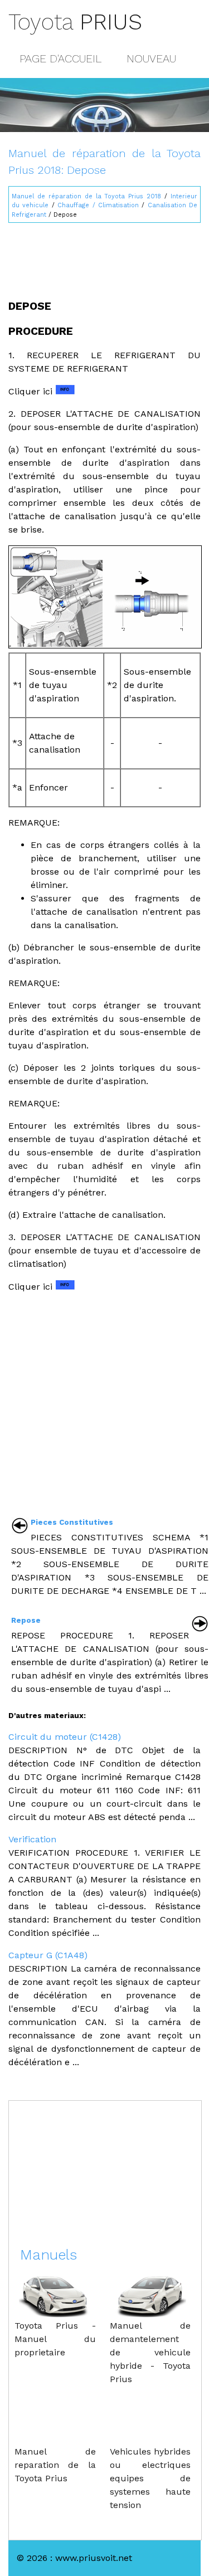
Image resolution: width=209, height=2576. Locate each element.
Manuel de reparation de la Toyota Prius (55, 2465)
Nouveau (151, 58)
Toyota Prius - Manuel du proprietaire (55, 2339)
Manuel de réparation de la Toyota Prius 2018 (86, 196)
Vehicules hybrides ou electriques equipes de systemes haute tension (150, 2478)
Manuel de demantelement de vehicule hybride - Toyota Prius (150, 2352)
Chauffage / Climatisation (98, 205)
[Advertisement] (104, 256)
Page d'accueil (60, 58)
